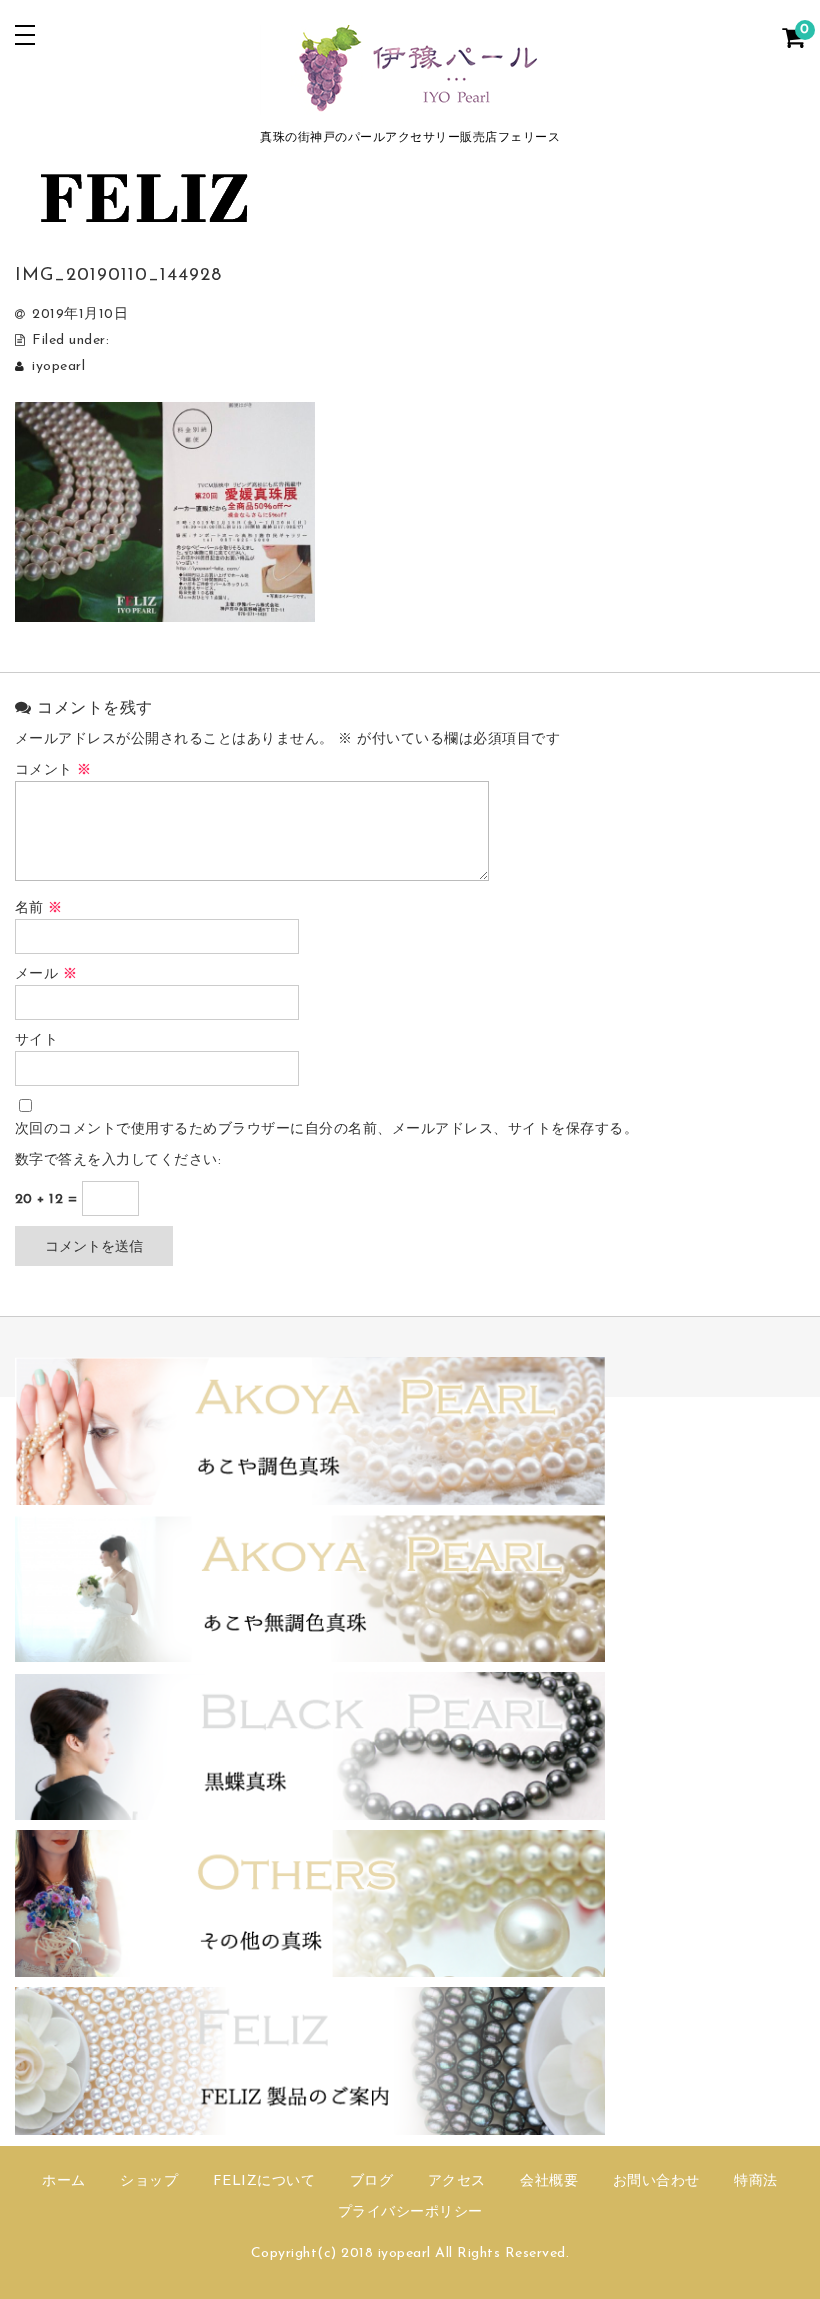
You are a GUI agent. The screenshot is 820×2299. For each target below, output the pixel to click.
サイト (37, 1040)
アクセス (457, 2181)
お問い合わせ (656, 2181)
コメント (53, 770)
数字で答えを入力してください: (118, 1160)
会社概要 (549, 2181)
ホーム (64, 2181)
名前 (39, 908)
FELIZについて (264, 2181)
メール (46, 974)
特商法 (756, 2181)
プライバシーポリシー (410, 2212)
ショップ (149, 2181)
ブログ (372, 2181)
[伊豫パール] (410, 102)
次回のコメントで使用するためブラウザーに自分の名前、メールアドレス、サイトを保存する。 (327, 1129)
